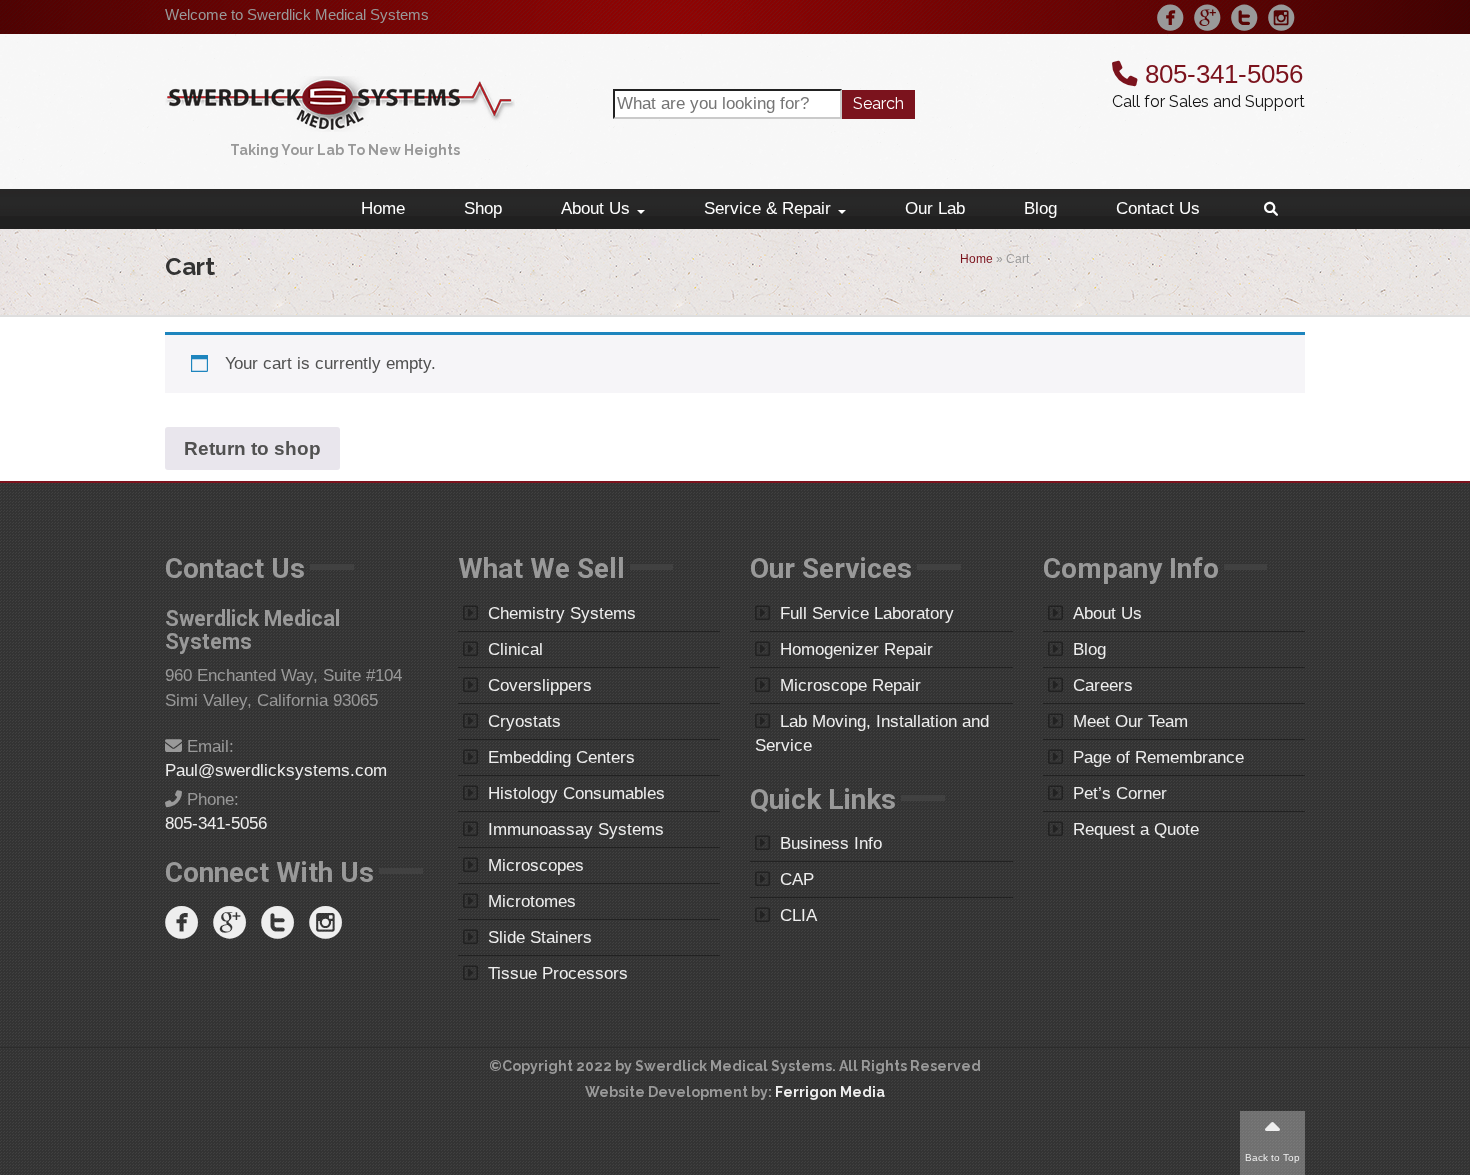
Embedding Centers (561, 757)
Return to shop (252, 448)
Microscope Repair (850, 685)
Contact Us (1158, 208)
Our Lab (935, 208)
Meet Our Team (1130, 721)
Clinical (515, 649)
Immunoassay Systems (576, 829)
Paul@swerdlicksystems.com (276, 770)
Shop (483, 208)
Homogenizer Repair (856, 649)
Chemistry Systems (562, 613)
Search (878, 103)
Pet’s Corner (1120, 793)
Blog (1040, 208)
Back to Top (1272, 1157)
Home (383, 208)
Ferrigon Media (830, 1092)
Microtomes (532, 901)
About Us (598, 208)
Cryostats (524, 721)
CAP (797, 879)
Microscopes (536, 865)
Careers (1103, 685)
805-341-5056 (1220, 74)
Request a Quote (1136, 829)
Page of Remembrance (1158, 757)
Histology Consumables (576, 793)
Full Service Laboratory (867, 613)
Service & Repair (770, 208)
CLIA (798, 915)
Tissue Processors (558, 973)
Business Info (831, 843)
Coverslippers (540, 685)
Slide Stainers (540, 937)
